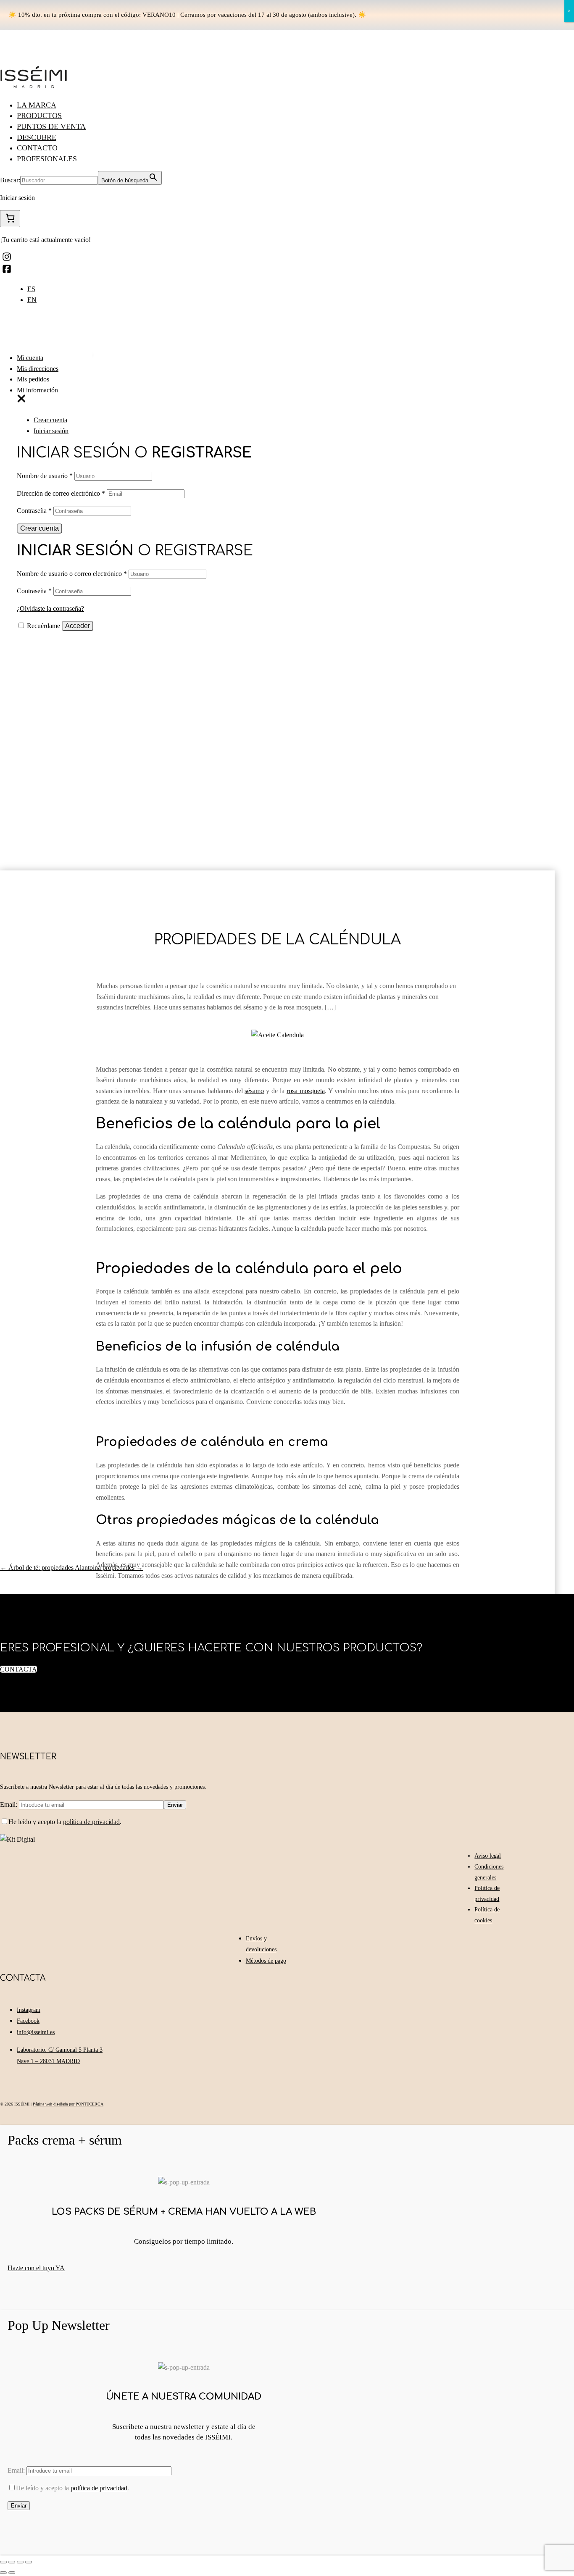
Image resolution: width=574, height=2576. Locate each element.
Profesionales (47, 159)
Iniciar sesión (51, 431)
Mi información (37, 390)
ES (31, 289)
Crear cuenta (50, 420)
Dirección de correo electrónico (61, 493)
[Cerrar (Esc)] (3, 2562)
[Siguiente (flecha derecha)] (12, 2573)
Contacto (37, 148)
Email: (9, 1805)
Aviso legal (488, 1856)
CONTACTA (18, 1669)
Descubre (37, 137)
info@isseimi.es (36, 2032)
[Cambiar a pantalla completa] (20, 2562)
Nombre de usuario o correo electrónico (72, 574)
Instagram (29, 2010)
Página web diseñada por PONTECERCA (68, 2104)
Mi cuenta (30, 358)
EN (32, 300)
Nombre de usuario (45, 476)
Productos (39, 116)
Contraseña (34, 511)
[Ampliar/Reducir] (29, 2562)
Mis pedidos (33, 379)
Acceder (78, 626)
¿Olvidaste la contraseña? (50, 609)
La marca (37, 105)
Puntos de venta (51, 126)
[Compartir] (12, 2562)
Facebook (28, 2021)
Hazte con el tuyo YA (36, 2268)
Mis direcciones (38, 369)
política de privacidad (91, 1822)
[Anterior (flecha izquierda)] (3, 2573)
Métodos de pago (266, 1961)
